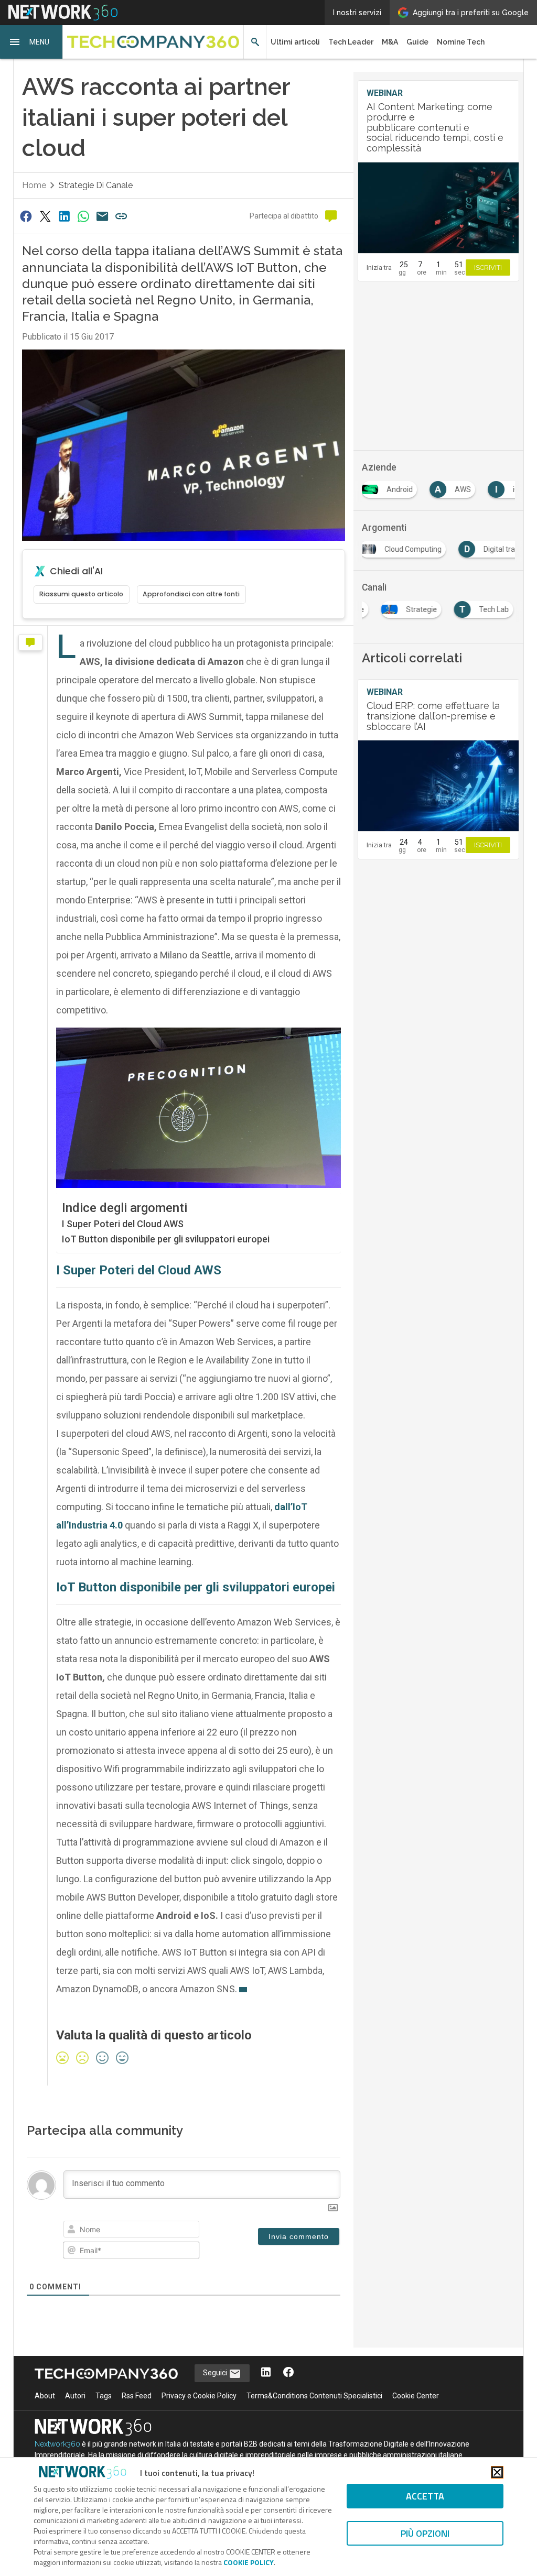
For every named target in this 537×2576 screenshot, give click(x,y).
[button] (31, 42)
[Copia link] (122, 216)
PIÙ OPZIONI (425, 2533)
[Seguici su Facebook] (288, 2373)
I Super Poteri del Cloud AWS (123, 1224)
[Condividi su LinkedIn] (64, 216)
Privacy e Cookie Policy (199, 2396)
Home (34, 185)
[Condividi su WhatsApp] (83, 216)
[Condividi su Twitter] (45, 216)
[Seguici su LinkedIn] (266, 2373)
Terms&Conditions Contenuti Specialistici (314, 2396)
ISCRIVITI (488, 268)
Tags (104, 2396)
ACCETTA (425, 2496)
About (45, 2396)
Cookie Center (416, 2396)
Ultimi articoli (295, 42)
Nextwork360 (57, 2444)
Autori (75, 2396)
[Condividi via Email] (102, 216)
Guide (417, 42)
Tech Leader (351, 42)
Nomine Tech (461, 42)
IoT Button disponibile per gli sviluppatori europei (166, 1239)
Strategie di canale (96, 185)
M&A (390, 42)
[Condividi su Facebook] (26, 216)
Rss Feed (137, 2396)
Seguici (216, 2373)
